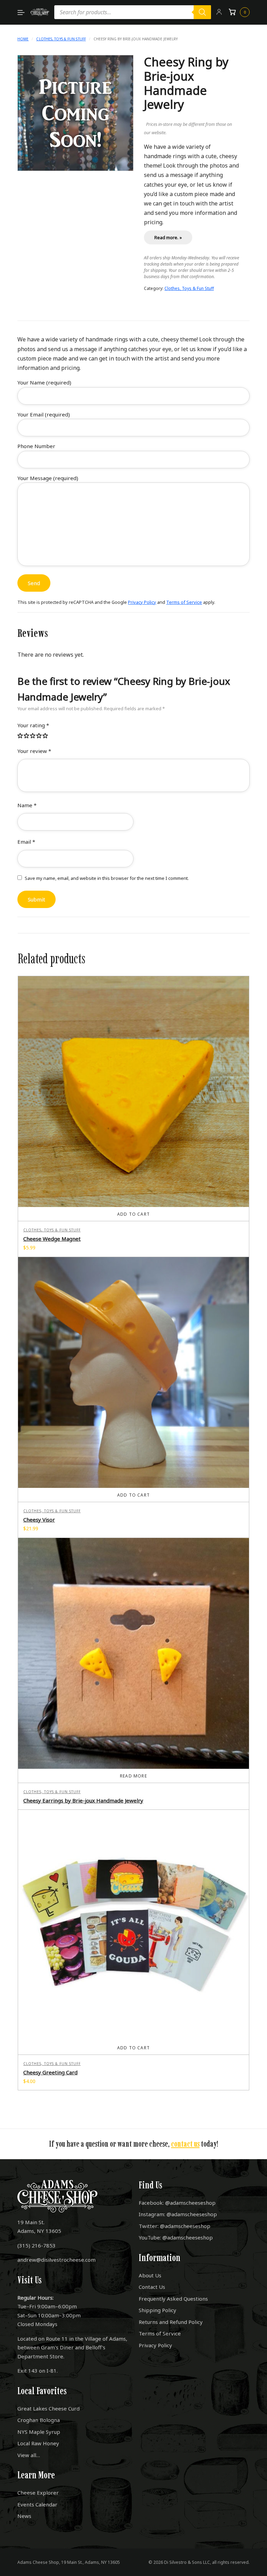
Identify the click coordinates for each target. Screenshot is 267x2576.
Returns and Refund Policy (171, 2322)
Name (27, 805)
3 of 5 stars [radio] (33, 736)
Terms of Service (184, 602)
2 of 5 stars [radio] (27, 736)
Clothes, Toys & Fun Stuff (61, 39)
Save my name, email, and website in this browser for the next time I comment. (107, 878)
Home (23, 39)
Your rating (33, 725)
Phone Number (36, 446)
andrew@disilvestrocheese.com (56, 2260)
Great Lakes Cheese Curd (48, 2408)
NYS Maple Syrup (39, 2432)
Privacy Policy (142, 602)
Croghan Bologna (39, 2420)
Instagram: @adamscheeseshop (178, 2214)
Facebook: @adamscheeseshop (177, 2203)
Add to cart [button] (133, 1214)
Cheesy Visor (39, 1520)
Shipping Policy (157, 2310)
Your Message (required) (48, 478)
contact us (185, 2144)
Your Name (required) (44, 382)
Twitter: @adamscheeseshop (175, 2226)
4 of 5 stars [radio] (39, 736)
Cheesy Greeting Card (50, 2072)
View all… (29, 2455)
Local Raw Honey (38, 2443)
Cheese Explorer (38, 2493)
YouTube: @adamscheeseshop (176, 2237)
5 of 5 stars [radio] (46, 736)
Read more (133, 1776)
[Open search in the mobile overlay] (133, 12)
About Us (150, 2275)
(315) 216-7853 (37, 2245)
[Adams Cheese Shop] (40, 12)
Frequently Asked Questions (173, 2299)
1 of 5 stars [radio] (21, 736)
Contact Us (152, 2287)
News (24, 2516)
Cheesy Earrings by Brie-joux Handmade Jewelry (83, 1800)
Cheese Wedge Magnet (52, 1239)
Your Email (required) (44, 414)
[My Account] (219, 12)
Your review (34, 751)
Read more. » (168, 237)
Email (26, 842)
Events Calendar (37, 2504)
